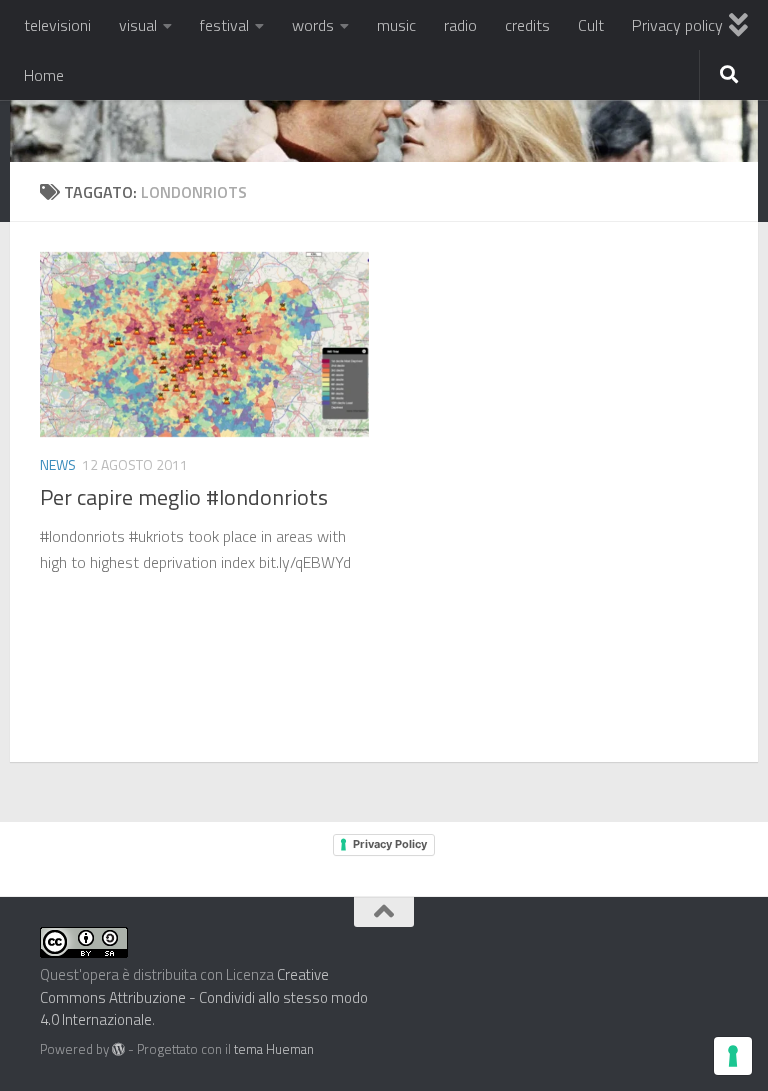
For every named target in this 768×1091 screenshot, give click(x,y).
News (58, 464)
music (396, 25)
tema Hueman (274, 1049)
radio (460, 25)
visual (138, 25)
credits (527, 25)
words (313, 25)
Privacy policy (677, 25)
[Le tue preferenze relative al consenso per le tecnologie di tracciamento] (733, 1056)
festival (224, 25)
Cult (591, 25)
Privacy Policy (390, 844)
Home (44, 75)
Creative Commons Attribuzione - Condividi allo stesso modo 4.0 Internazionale (204, 997)
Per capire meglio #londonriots (184, 497)
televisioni (57, 25)
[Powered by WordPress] (118, 1049)
